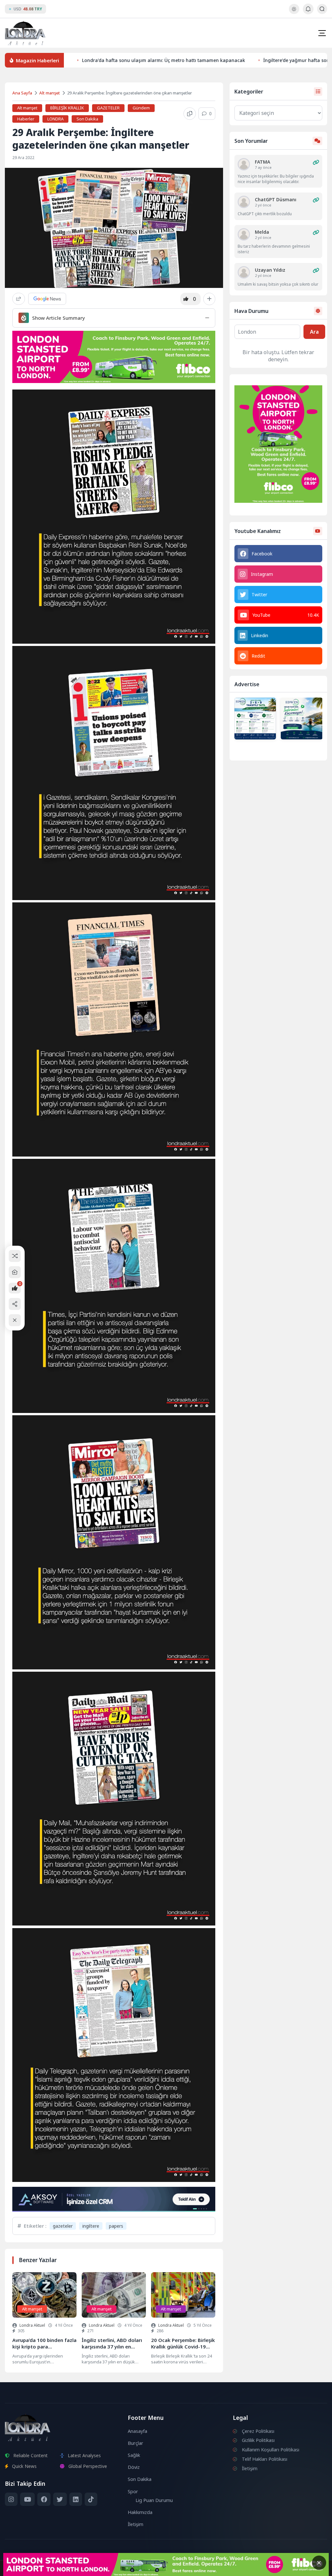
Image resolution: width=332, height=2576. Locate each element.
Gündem (141, 108)
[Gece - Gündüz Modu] (294, 12)
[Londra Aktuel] (25, 33)
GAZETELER (108, 108)
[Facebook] (44, 2499)
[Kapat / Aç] (15, 1320)
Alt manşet (50, 93)
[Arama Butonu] (322, 9)
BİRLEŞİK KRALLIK (67, 108)
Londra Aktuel (32, 2325)
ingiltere (91, 2226)
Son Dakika (87, 119)
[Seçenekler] (209, 299)
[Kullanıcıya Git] (244, 164)
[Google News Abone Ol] (47, 299)
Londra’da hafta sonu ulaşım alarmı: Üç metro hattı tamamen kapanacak (164, 60)
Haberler (26, 119)
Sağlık (134, 2455)
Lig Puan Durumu (154, 2500)
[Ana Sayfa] (15, 1272)
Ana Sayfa (22, 93)
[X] (60, 2499)
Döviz (134, 2467)
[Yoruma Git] (316, 162)
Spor (133, 2491)
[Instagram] (11, 2499)
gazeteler (63, 2226)
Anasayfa (137, 2431)
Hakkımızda (140, 2512)
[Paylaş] (19, 299)
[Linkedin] (76, 2499)
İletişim (136, 2524)
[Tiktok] (91, 2499)
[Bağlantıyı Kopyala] (190, 114)
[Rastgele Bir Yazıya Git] (15, 1256)
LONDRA (55, 119)
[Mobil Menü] (322, 33)
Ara (314, 332)
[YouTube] (27, 2499)
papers (116, 2226)
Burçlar (136, 2443)
